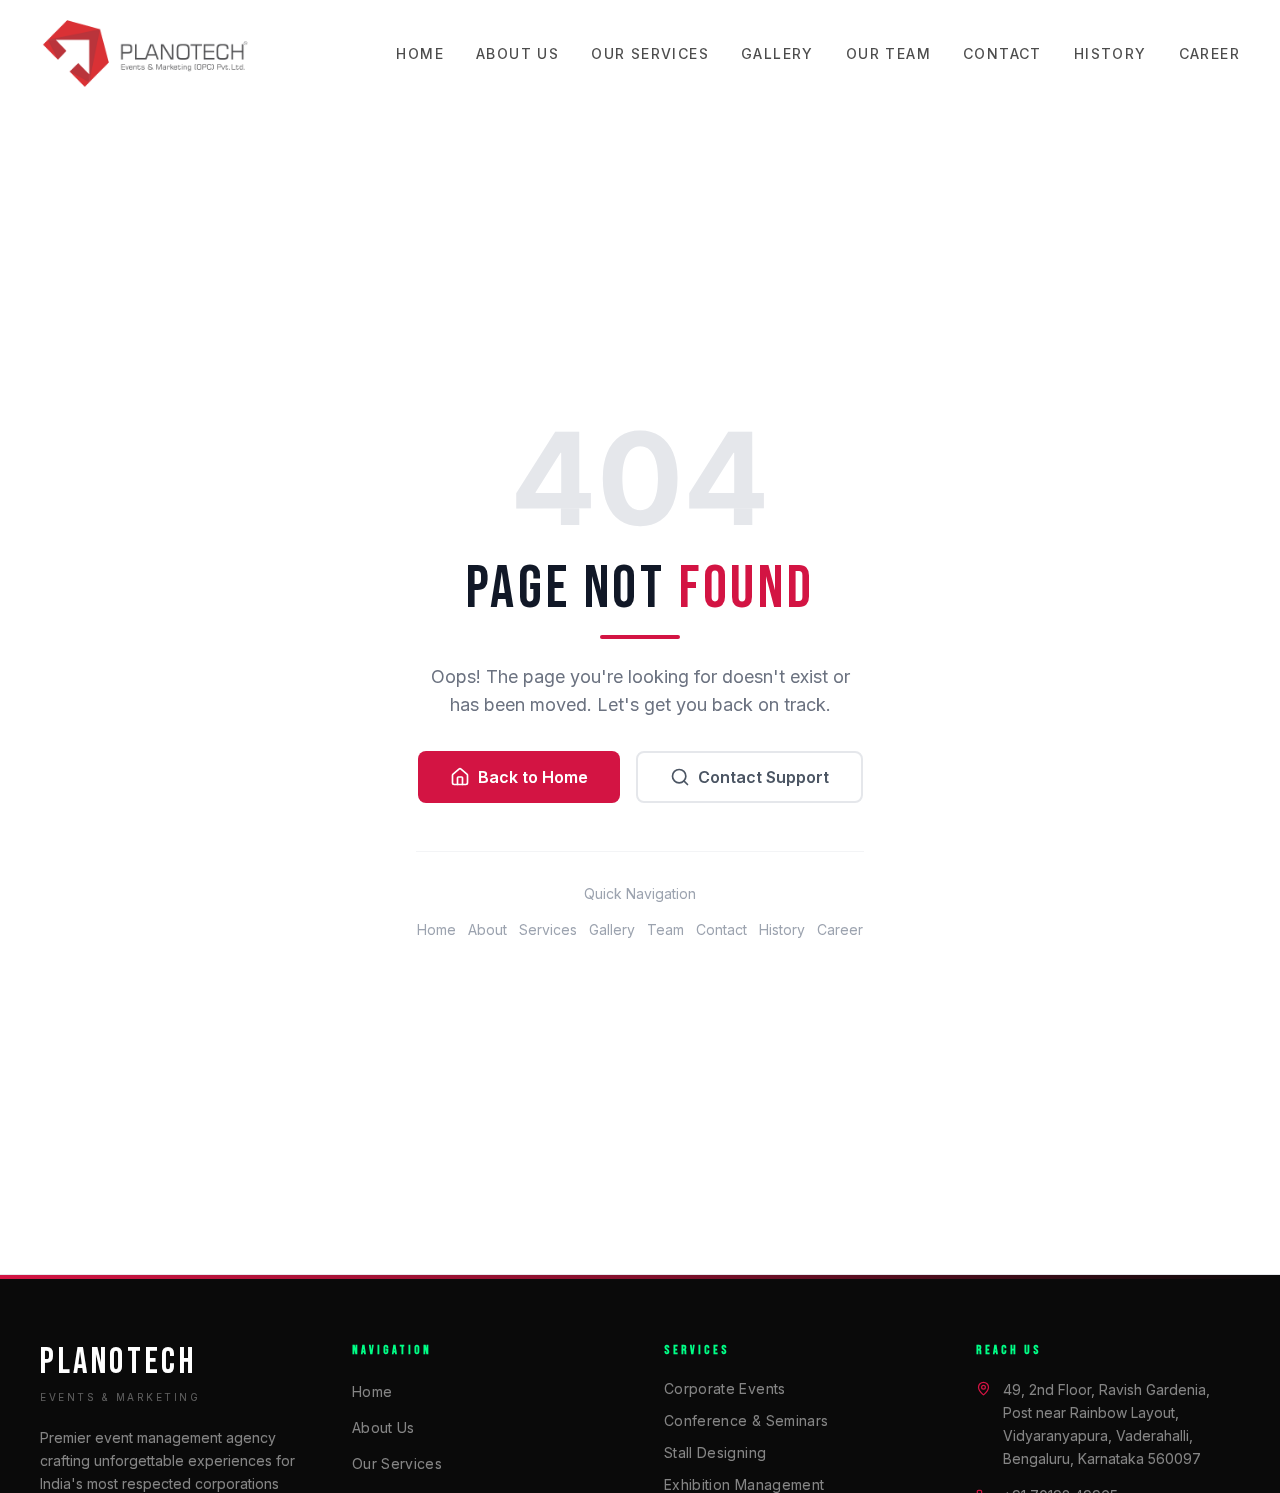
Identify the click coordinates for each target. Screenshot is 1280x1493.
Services (548, 929)
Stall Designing (715, 1452)
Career (1209, 53)
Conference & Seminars (746, 1420)
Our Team (888, 53)
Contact (1002, 53)
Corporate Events (725, 1388)
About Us (517, 53)
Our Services (650, 53)
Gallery (777, 53)
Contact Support (763, 777)
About (487, 929)
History (1110, 53)
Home (420, 53)
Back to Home (533, 777)
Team (665, 929)
